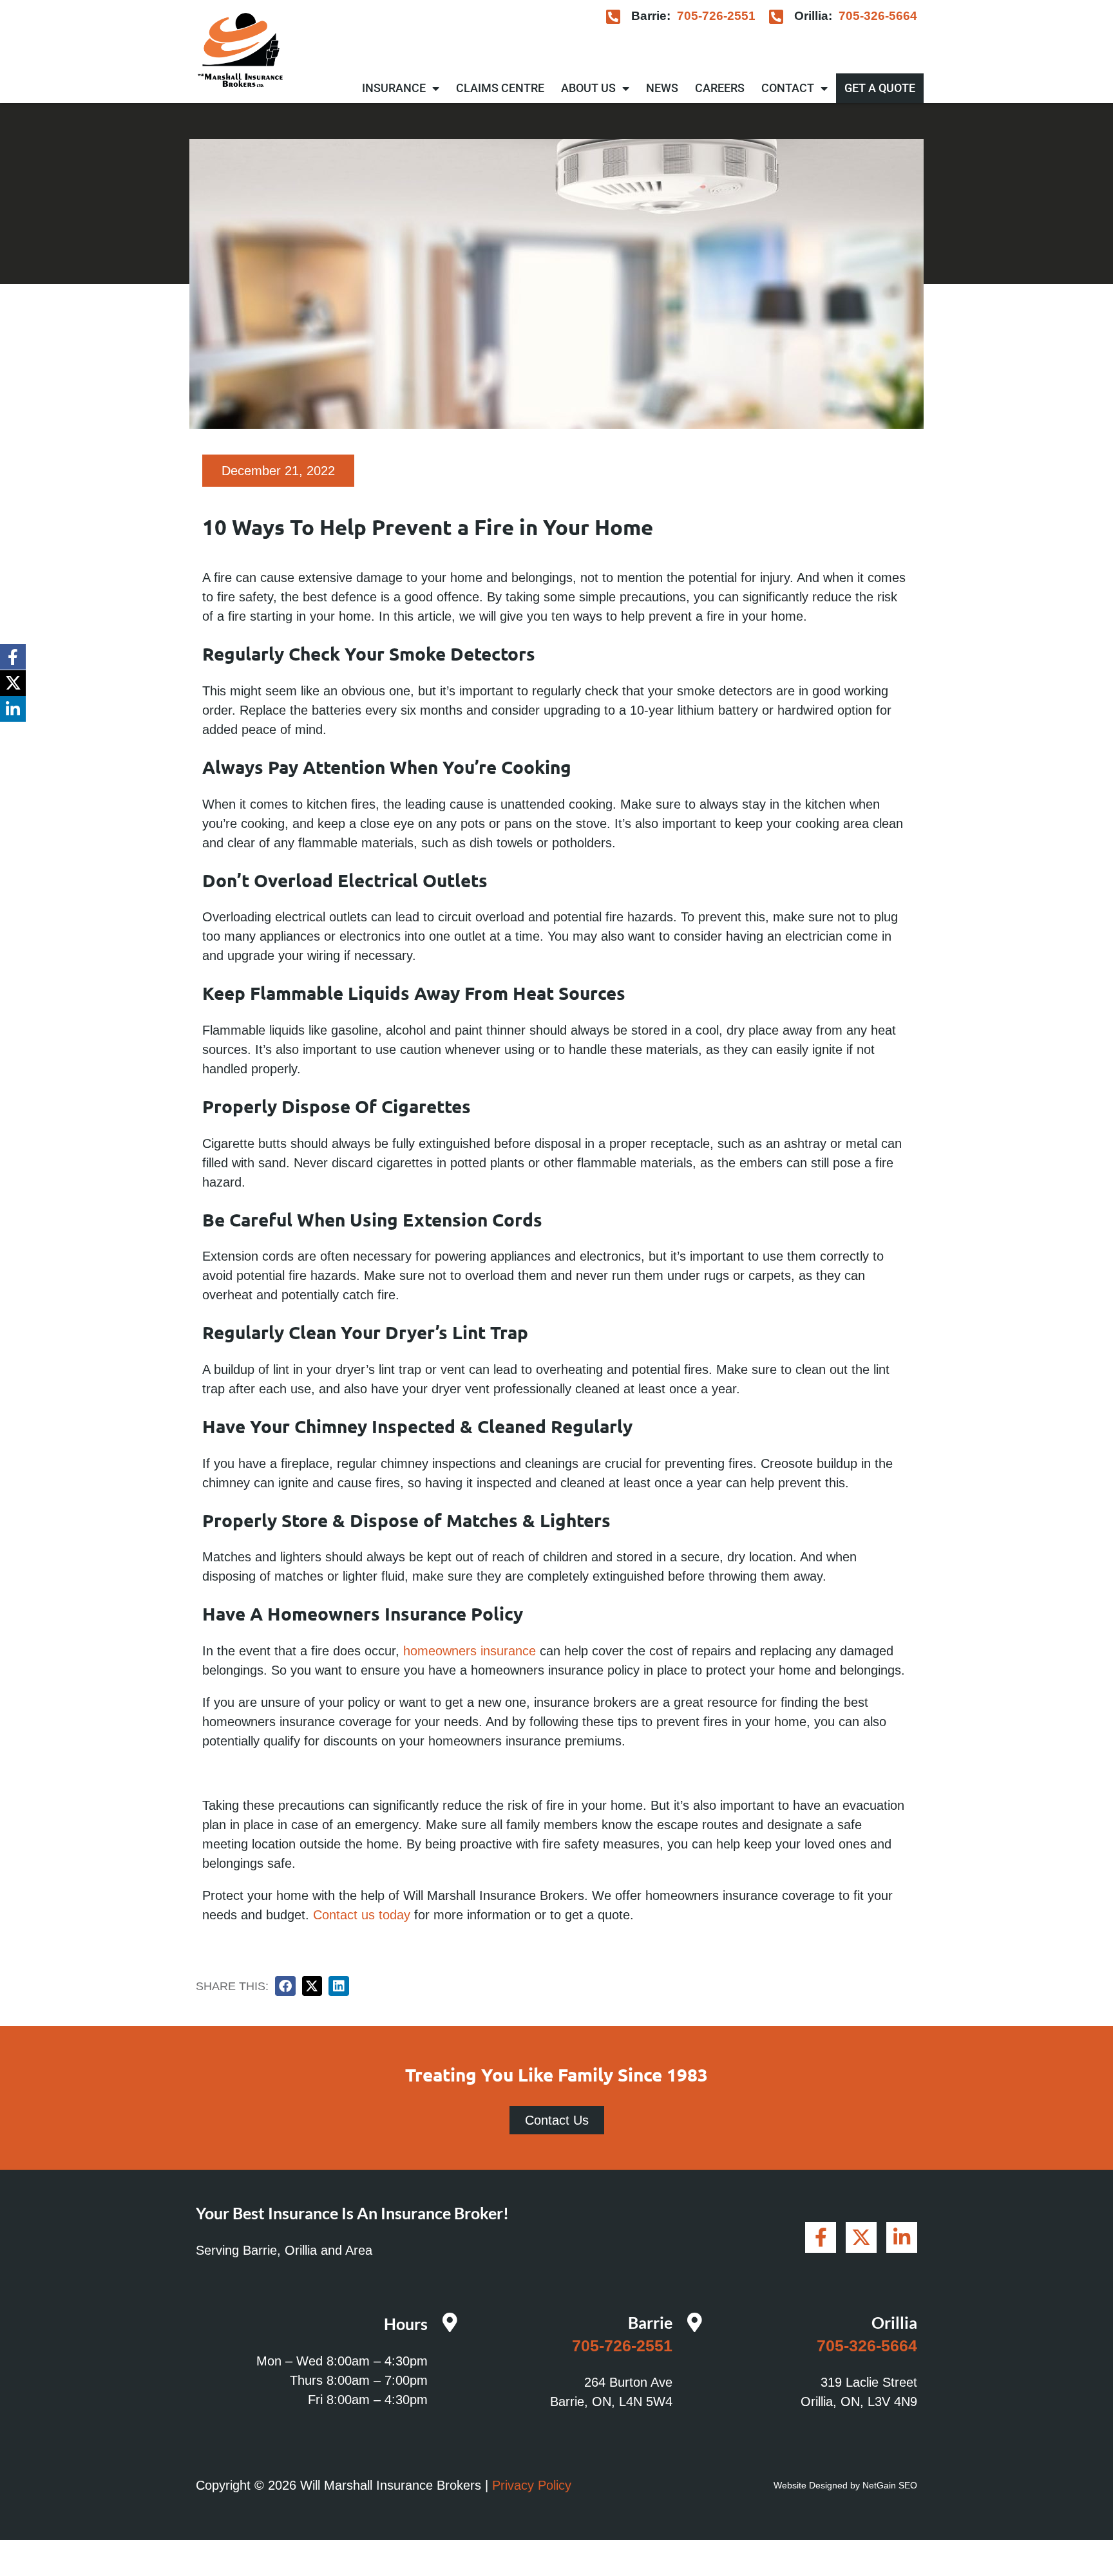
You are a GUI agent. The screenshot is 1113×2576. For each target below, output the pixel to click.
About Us (588, 88)
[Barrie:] (614, 16)
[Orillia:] (776, 16)
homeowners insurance (470, 1651)
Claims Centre (500, 88)
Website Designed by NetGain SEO (845, 2485)
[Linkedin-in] (13, 709)
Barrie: (651, 16)
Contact (788, 88)
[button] (285, 1986)
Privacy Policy (532, 2485)
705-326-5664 (878, 16)
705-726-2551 (716, 16)
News (662, 88)
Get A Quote (880, 88)
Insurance (394, 88)
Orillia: (813, 16)
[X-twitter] (13, 683)
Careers (720, 88)
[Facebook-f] (13, 657)
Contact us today (362, 1915)
